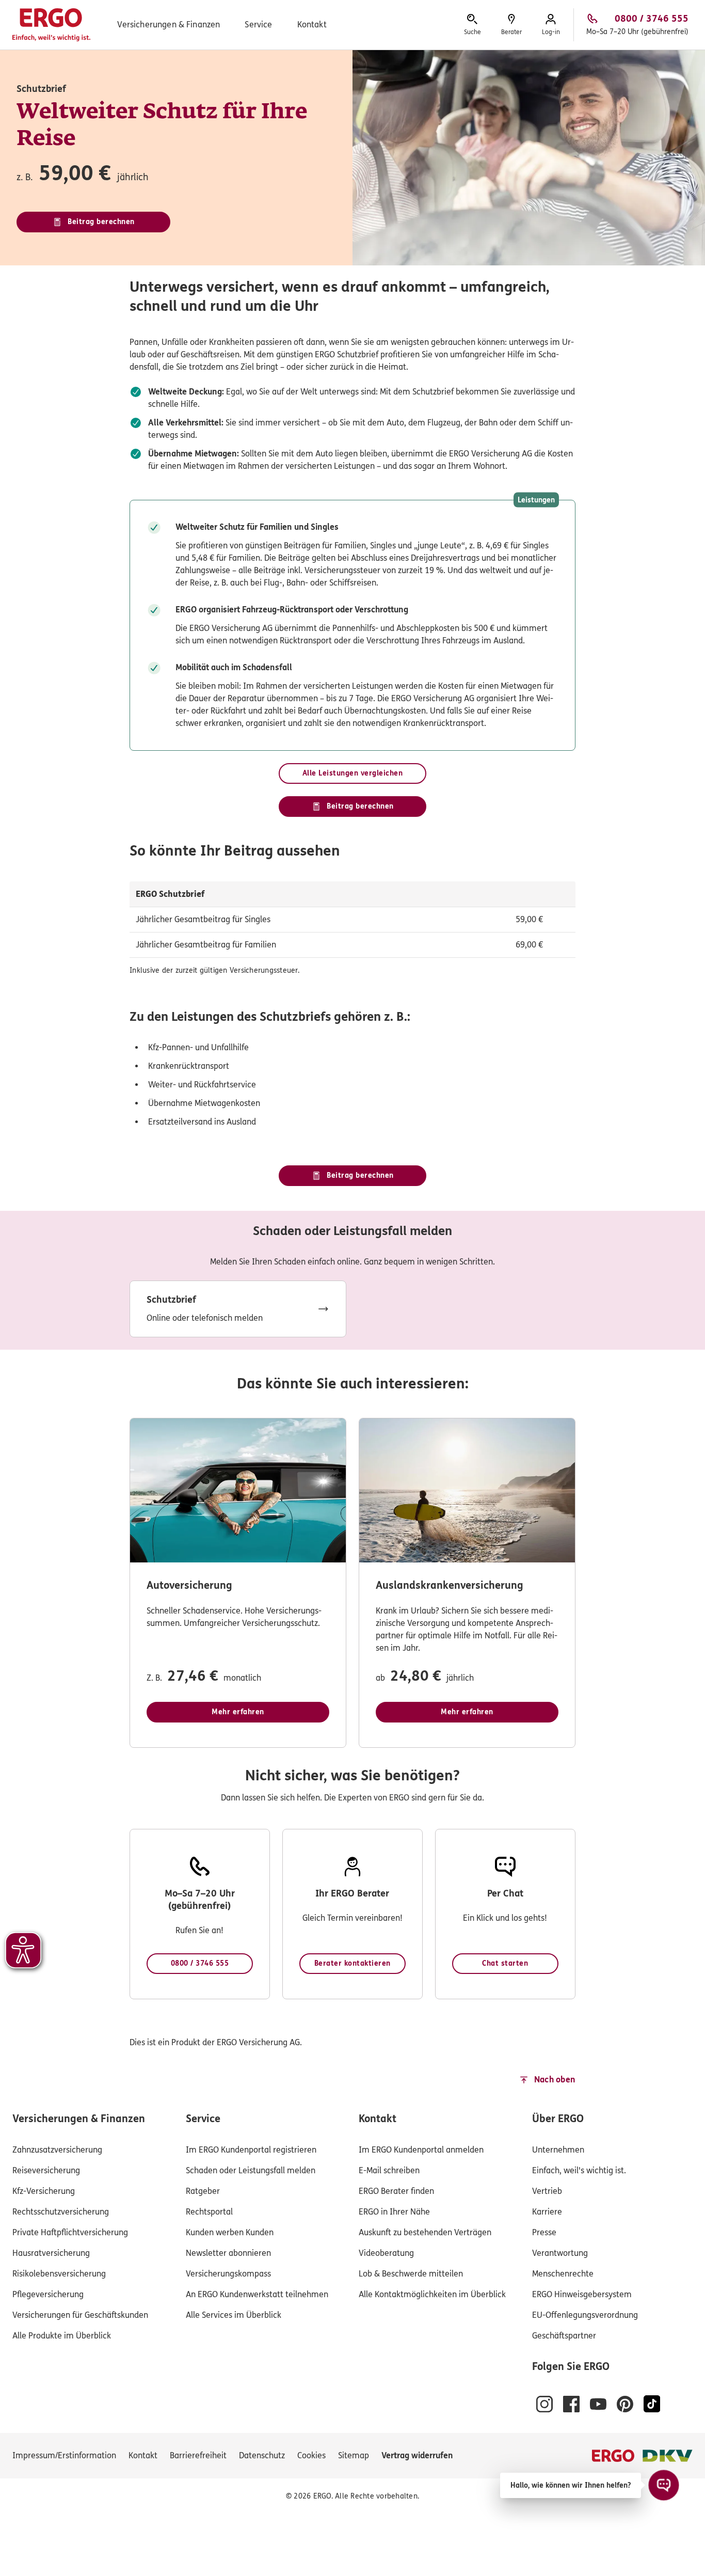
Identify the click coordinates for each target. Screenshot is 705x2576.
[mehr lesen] (238, 1309)
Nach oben (555, 2080)
